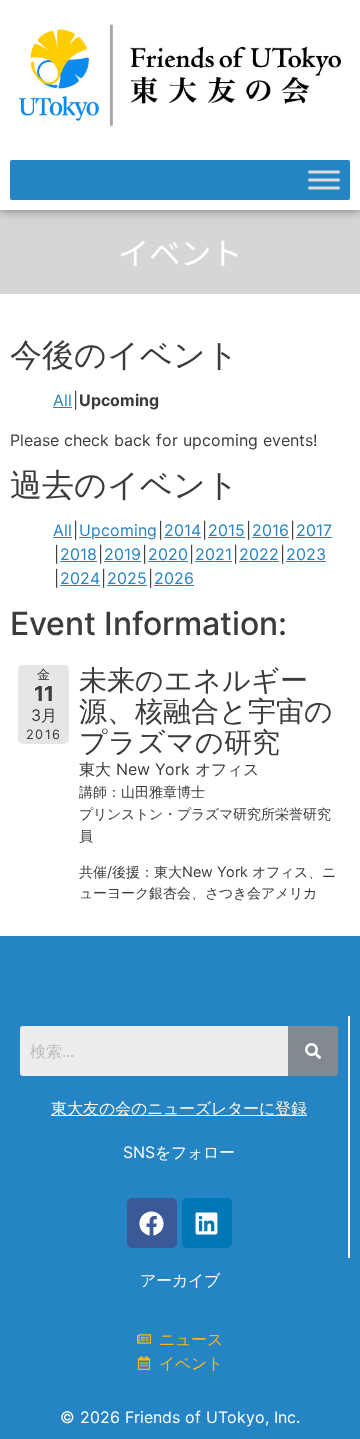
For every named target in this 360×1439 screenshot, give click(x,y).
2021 (213, 554)
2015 (226, 530)
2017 (314, 530)
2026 (174, 578)
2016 (270, 530)
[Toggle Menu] (324, 179)
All (62, 400)
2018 (78, 554)
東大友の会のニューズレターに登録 (179, 1108)
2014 (182, 530)
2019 (122, 554)
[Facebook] (152, 1223)
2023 (306, 554)
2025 (127, 578)
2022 (259, 554)
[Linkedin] (207, 1223)
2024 (80, 578)
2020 (168, 554)
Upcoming (118, 530)
